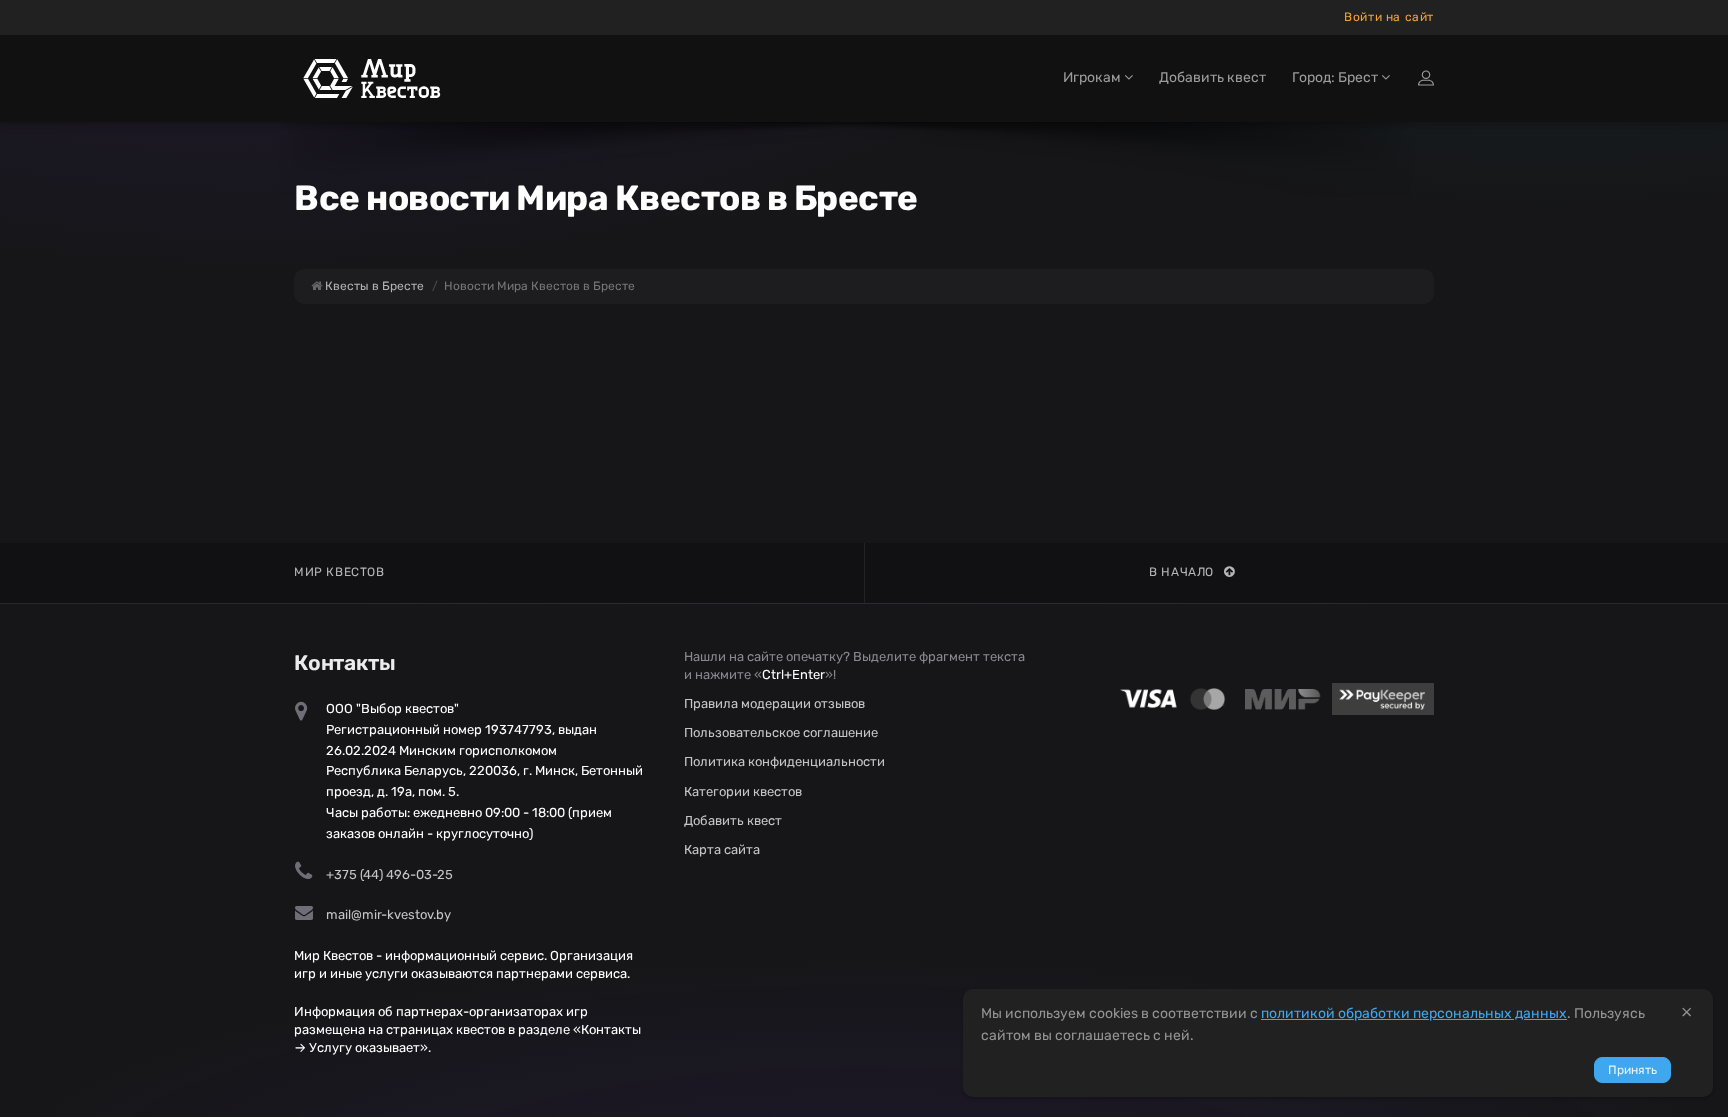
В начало (1181, 572)
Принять (1632, 1070)
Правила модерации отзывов (774, 703)
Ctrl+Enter (793, 674)
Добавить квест (1212, 77)
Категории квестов (743, 791)
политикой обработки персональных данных (1414, 1013)
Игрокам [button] (1093, 77)
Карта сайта (722, 849)
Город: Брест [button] (1336, 77)
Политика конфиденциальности (784, 761)
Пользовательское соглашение (781, 732)
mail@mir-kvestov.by (388, 914)
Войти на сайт (1389, 17)
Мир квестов (339, 572)
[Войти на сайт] (1426, 78)
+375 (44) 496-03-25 (389, 874)
